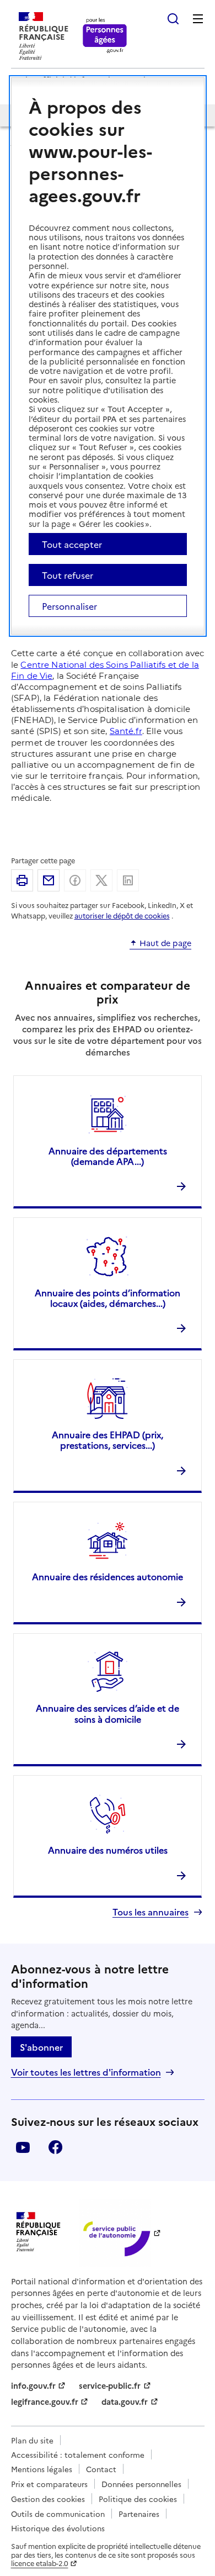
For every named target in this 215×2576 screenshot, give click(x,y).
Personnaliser (69, 606)
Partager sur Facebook (75, 880)
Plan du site (32, 2440)
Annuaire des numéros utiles (108, 1850)
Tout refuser (68, 575)
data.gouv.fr (125, 2401)
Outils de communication (58, 2514)
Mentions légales (42, 2469)
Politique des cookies (138, 2499)
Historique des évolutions (58, 2528)
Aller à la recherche (173, 19)
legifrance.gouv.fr (45, 2401)
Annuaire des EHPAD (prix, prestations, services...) (108, 1440)
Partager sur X (101, 880)
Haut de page (165, 943)
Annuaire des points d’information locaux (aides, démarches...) (108, 1298)
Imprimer (22, 880)
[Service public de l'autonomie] (115, 2233)
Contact (101, 2469)
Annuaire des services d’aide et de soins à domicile (108, 1713)
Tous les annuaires (150, 1912)
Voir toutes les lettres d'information (86, 2072)
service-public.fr (110, 2385)
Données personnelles (141, 2484)
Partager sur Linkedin (128, 880)
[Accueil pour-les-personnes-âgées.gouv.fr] (105, 36)
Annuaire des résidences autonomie (108, 1576)
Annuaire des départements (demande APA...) (108, 1156)
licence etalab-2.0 (40, 2563)
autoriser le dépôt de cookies (122, 915)
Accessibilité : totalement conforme (78, 2454)
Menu (198, 19)
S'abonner (41, 2047)
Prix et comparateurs (49, 2484)
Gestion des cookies (48, 2499)
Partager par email (49, 880)
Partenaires (139, 2514)
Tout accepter (72, 544)
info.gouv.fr (33, 2385)
